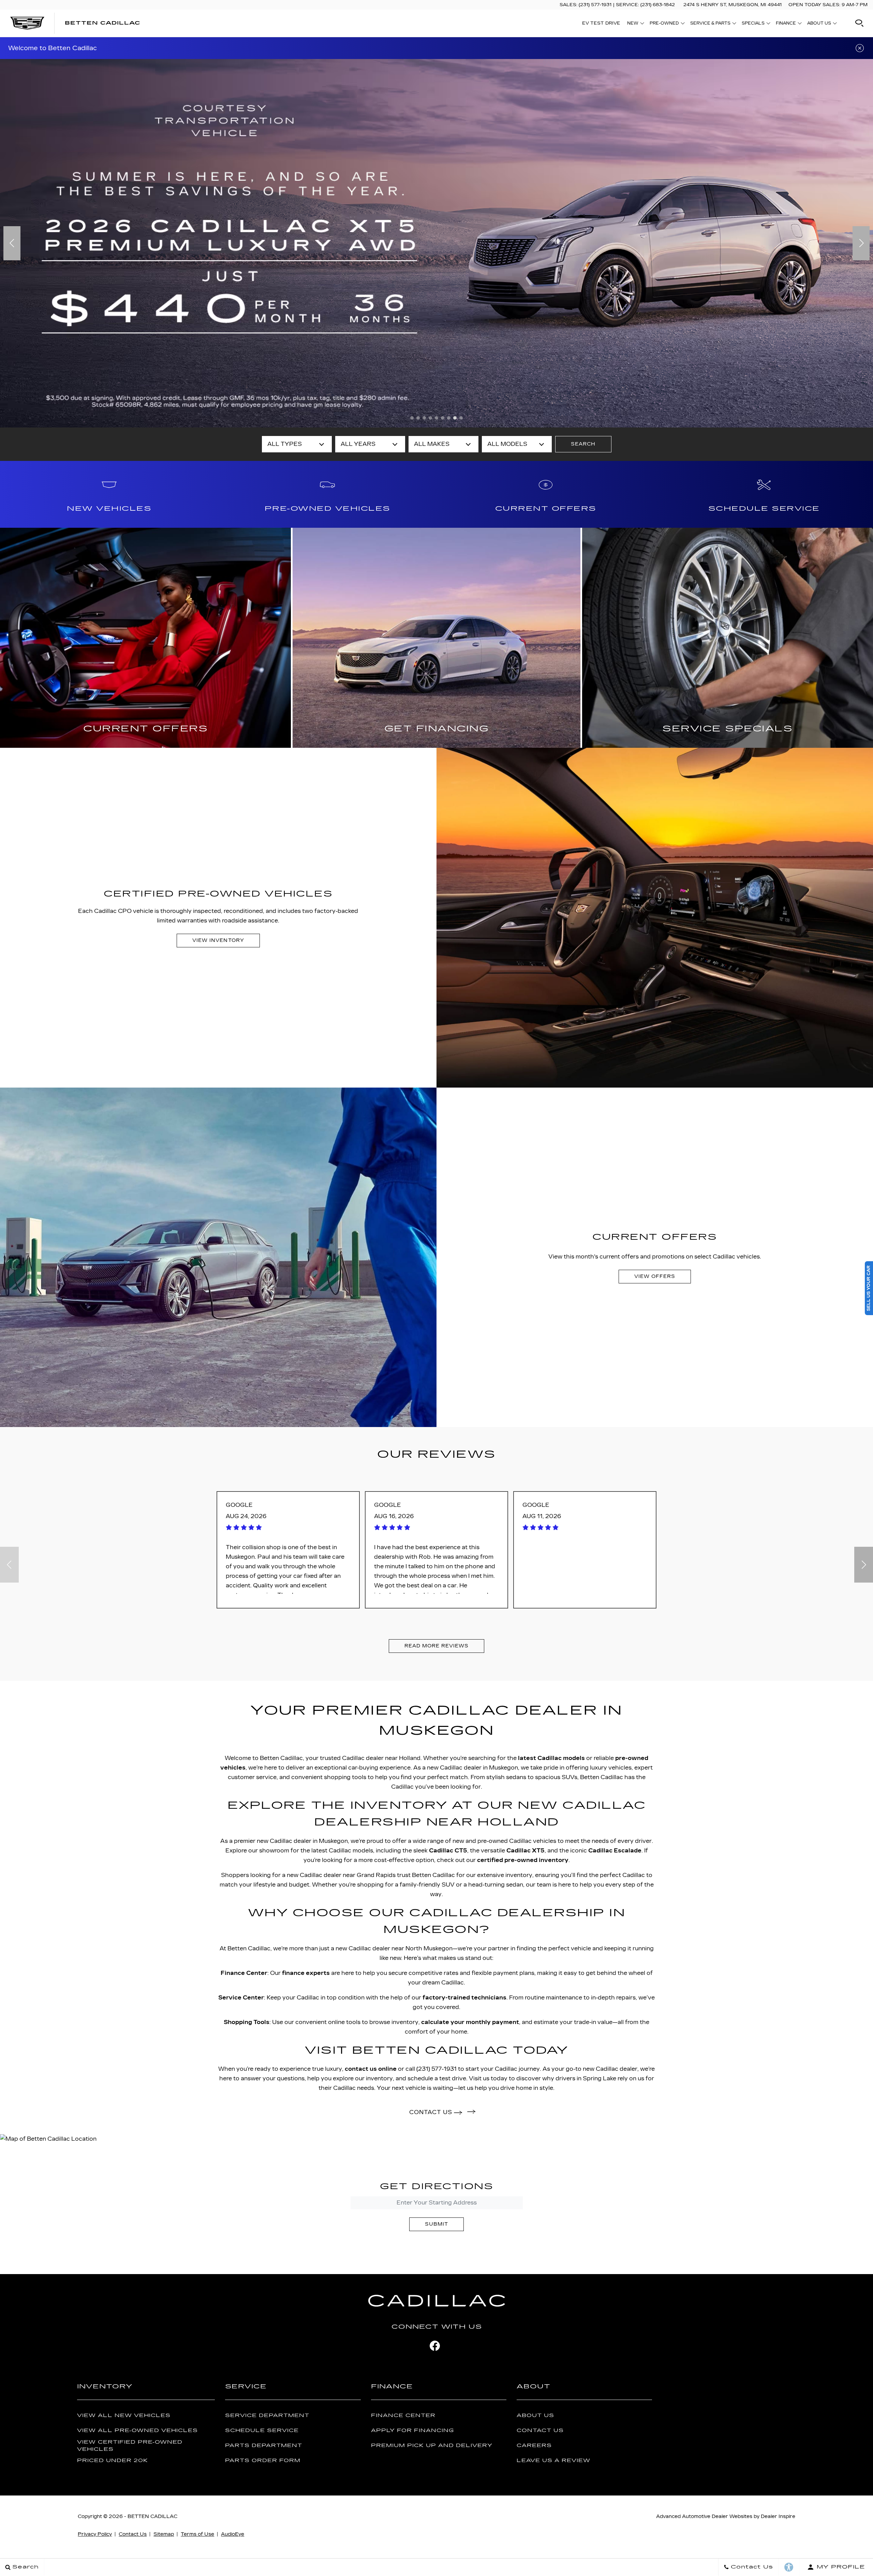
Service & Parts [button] (710, 24)
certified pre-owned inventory (523, 1860)
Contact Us (540, 2431)
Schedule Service (262, 2431)
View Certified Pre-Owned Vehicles (130, 2446)
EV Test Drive (601, 23)
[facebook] (435, 2346)
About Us (535, 2415)
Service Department (267, 2415)
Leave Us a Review (553, 2461)
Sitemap (164, 2534)
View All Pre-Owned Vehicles (137, 2431)
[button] (859, 23)
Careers (534, 2446)
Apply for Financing (412, 2431)
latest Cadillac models (551, 1758)
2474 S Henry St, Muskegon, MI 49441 (733, 5)
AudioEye (233, 2534)
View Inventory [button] (218, 940)
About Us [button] (819, 24)
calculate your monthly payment (470, 2022)
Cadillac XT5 (526, 1851)
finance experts (306, 1973)
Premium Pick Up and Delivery (432, 2446)
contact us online (371, 2069)
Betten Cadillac (152, 2516)
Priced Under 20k (113, 2461)
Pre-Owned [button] (664, 24)
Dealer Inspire (778, 2516)
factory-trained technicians (464, 1998)
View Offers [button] (655, 1276)
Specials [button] (753, 24)
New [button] (634, 24)
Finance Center (403, 2415)
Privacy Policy (95, 2534)
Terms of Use (197, 2534)
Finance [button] (786, 24)
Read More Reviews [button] (436, 1646)
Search (583, 444)
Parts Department (264, 2446)
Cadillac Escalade (615, 1851)
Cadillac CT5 (448, 1851)
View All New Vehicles (124, 2415)
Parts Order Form (263, 2461)
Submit (436, 2224)
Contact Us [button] (432, 2112)
